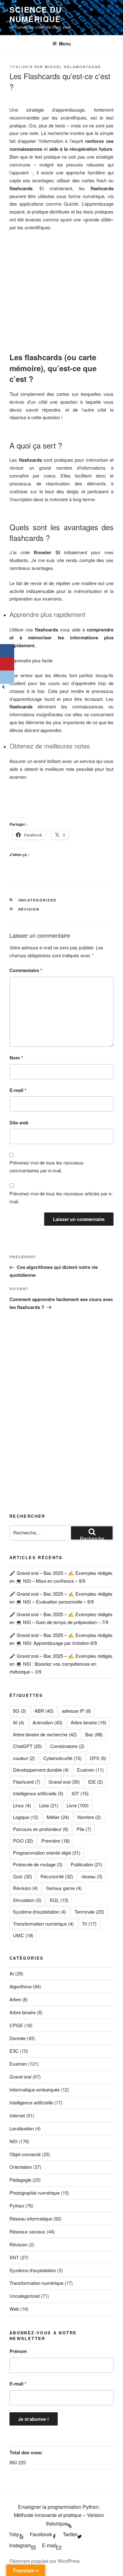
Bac (94, 1734)
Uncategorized (38, 900)
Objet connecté (25, 2154)
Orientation (21, 2167)
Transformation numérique (43, 1924)
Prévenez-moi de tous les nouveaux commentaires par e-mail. (47, 1166)
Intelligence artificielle (38, 1793)
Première (56, 1841)
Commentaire (26, 970)
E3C (14, 2051)
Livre (78, 1805)
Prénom (18, 2351)
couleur (24, 1758)
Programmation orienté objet (47, 1853)
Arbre (15, 1999)
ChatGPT (27, 1746)
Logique (26, 1817)
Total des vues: (27, 2452)
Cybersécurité (62, 1758)
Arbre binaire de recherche (45, 1734)
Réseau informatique (31, 2218)
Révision (29, 909)
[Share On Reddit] (7, 677)
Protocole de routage (38, 1864)
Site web (19, 1123)
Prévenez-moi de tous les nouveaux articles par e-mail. (61, 1197)
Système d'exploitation (40, 1912)
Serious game (64, 1888)
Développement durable (41, 1770)
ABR (44, 1711)
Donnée (18, 2038)
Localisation (22, 2128)
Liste (49, 1805)
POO (23, 1841)
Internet (17, 2115)
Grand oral (64, 1782)
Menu (65, 44)
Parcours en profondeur (41, 1829)
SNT (14, 2257)
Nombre (89, 1817)
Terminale (89, 1912)
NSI (13, 2141)
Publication (87, 1864)
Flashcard (27, 1782)
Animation (47, 1722)
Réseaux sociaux (27, 2231)
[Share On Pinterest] (7, 664)
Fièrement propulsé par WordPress (45, 2561)
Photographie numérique (35, 2193)
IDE (95, 1782)
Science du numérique (36, 14)
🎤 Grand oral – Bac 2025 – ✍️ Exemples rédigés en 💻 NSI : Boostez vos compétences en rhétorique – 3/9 (61, 1664)
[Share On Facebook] (7, 651)
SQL (59, 1900)
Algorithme (20, 1986)
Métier (58, 1817)
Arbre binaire (88, 1722)
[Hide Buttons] (3, 688)
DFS (98, 1758)
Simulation (27, 1900)
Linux (22, 1805)
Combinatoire (67, 1746)
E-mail (18, 1090)
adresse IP (76, 1711)
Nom (16, 1058)
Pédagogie (20, 2180)
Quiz (23, 1876)
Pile (84, 1829)
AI (19, 1722)
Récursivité (57, 1876)
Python (17, 2206)
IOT (80, 1793)
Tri (89, 1924)
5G (20, 1711)
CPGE (16, 2025)
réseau (92, 1876)
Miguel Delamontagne (73, 67)
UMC (23, 1935)
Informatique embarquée (35, 2089)
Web (14, 2309)
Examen (90, 1770)
